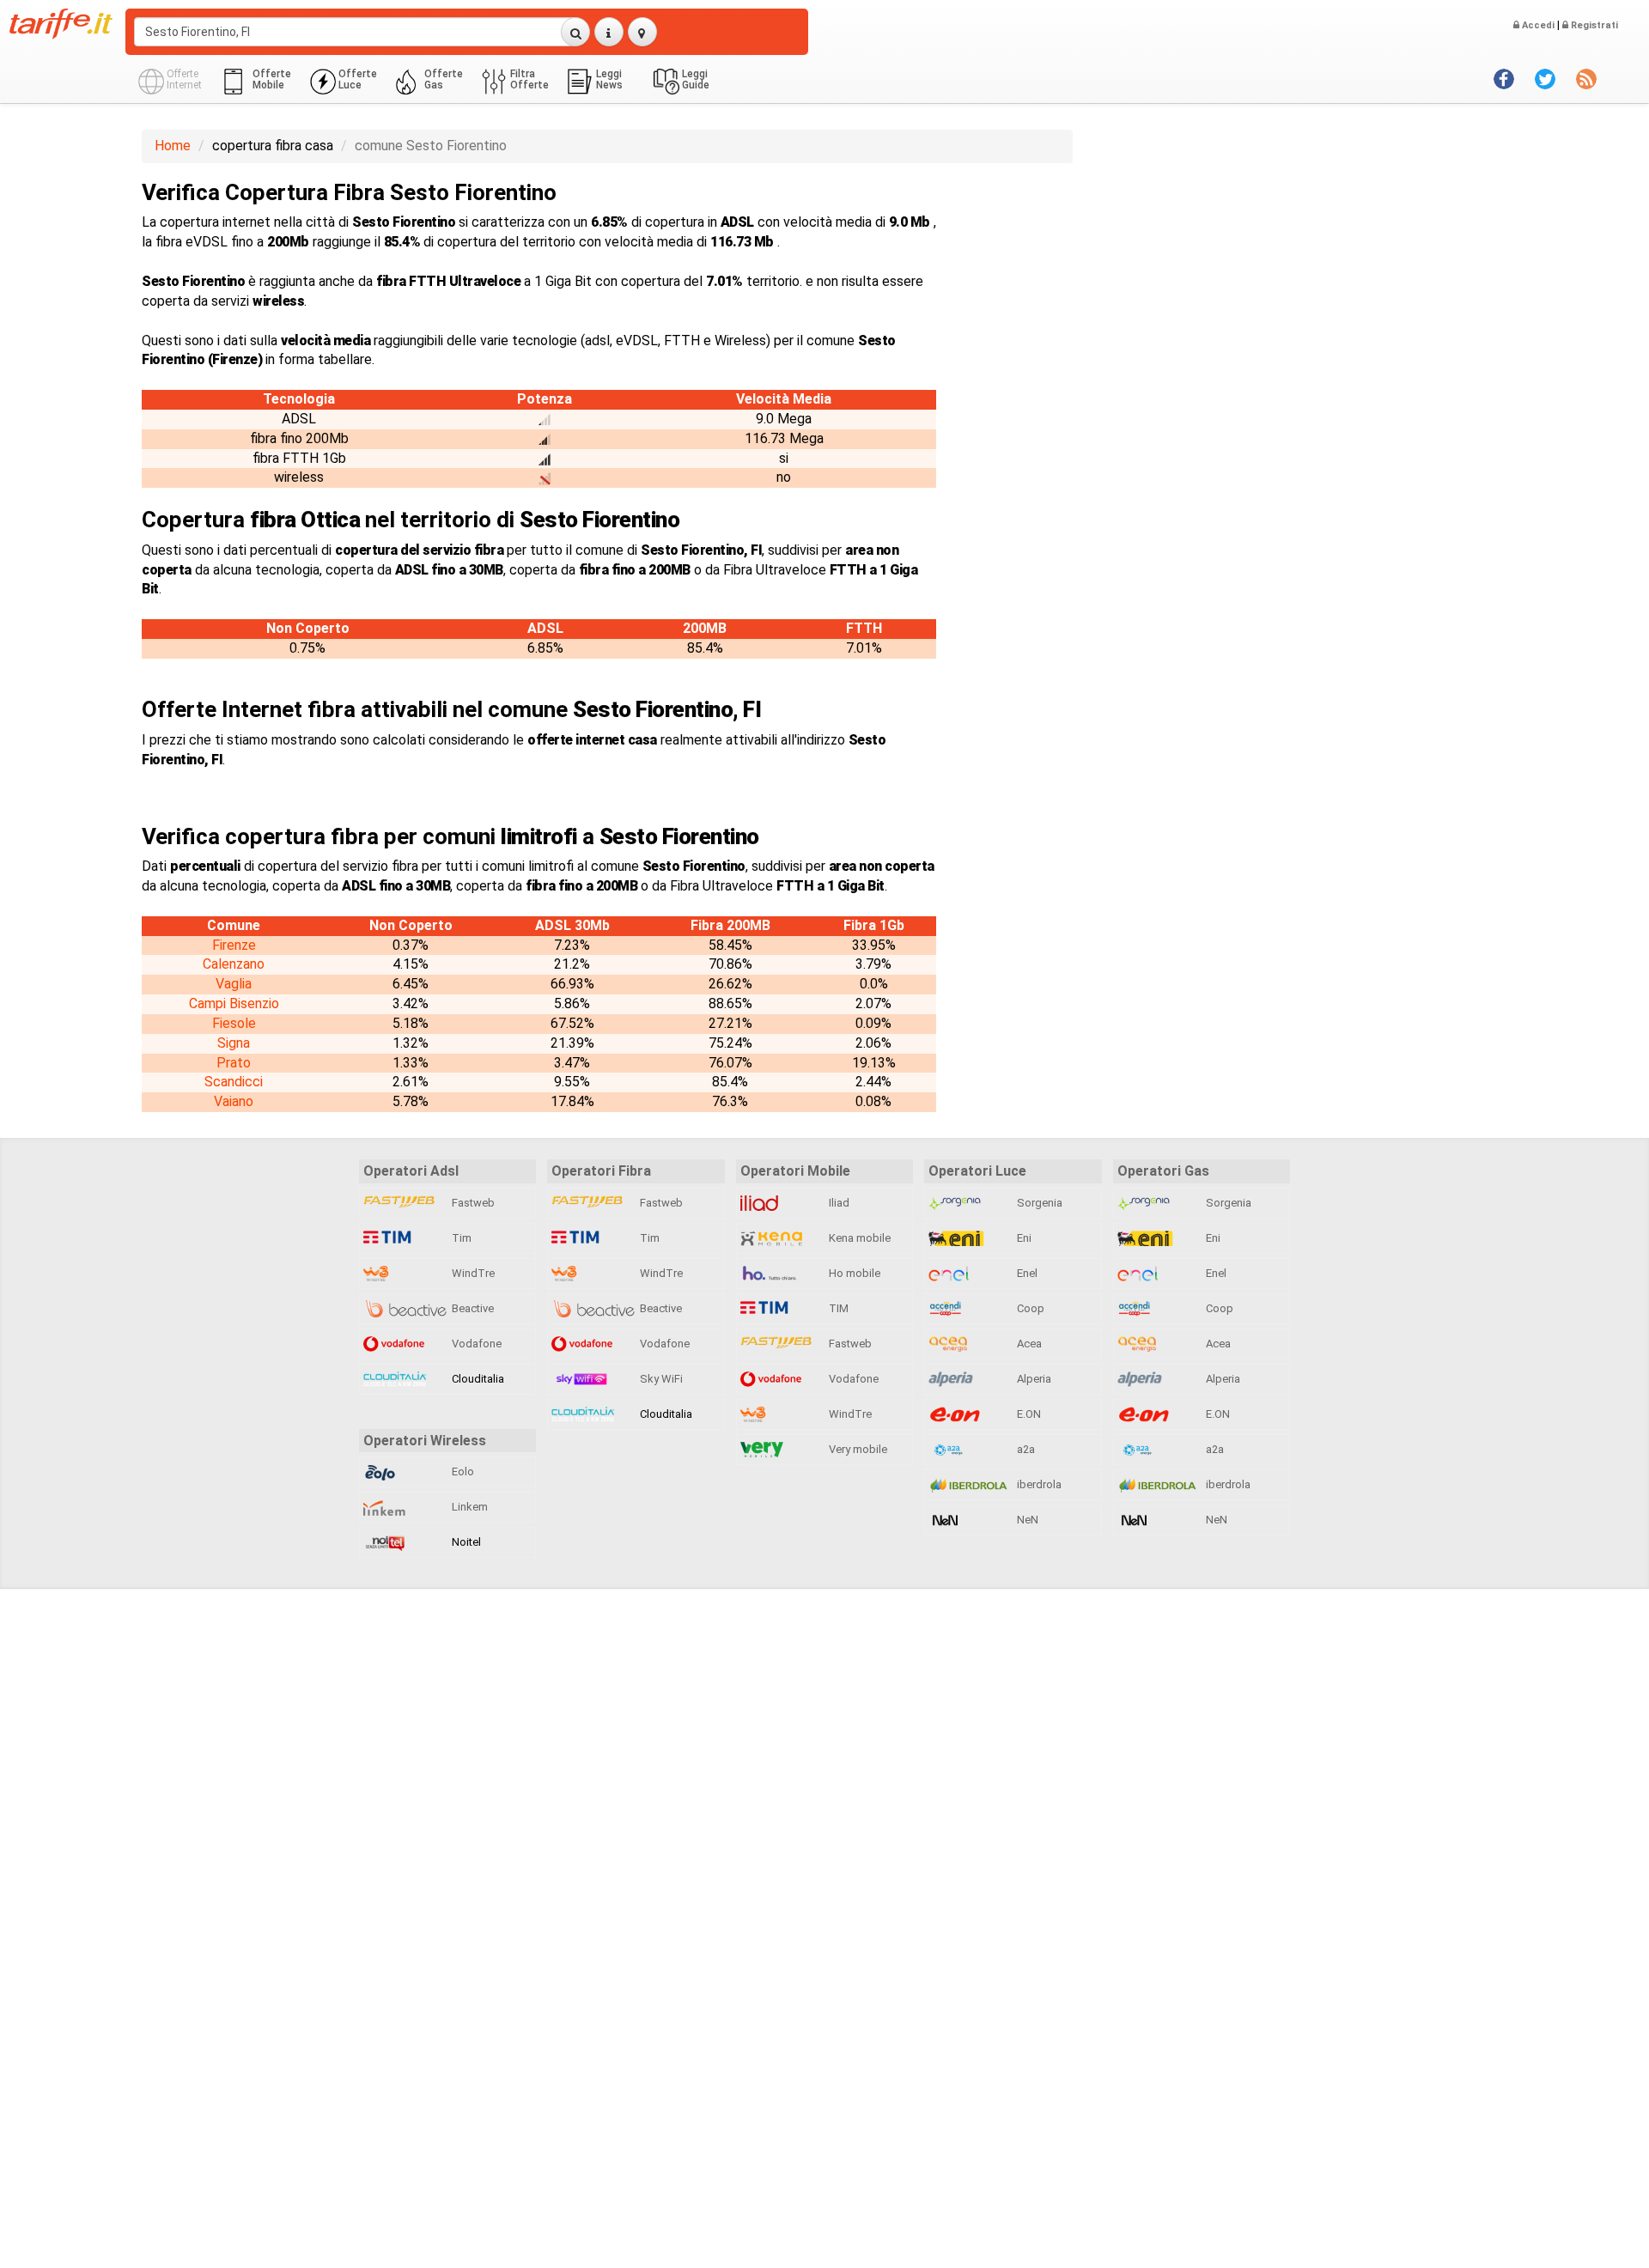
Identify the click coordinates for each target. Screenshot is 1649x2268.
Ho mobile (853, 1273)
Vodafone (475, 1344)
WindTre (472, 1273)
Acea (1028, 1344)
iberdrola (1038, 1484)
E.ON (1028, 1414)
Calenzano (234, 964)
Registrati (1593, 25)
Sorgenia (1038, 1203)
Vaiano (234, 1101)
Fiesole (234, 1023)
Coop (1029, 1308)
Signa (234, 1043)
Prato (234, 1063)
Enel (1026, 1273)
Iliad (838, 1203)
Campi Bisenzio (234, 1003)
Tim (460, 1238)
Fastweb (472, 1203)
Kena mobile (858, 1238)
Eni (1023, 1238)
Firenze (234, 945)
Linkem (469, 1507)
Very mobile (857, 1449)
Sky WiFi (660, 1379)
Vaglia (234, 984)
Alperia (1033, 1379)
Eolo (462, 1471)
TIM (837, 1308)
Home (173, 146)
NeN (1026, 1520)
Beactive (472, 1308)
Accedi (1537, 25)
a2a (1025, 1449)
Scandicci (234, 1082)
